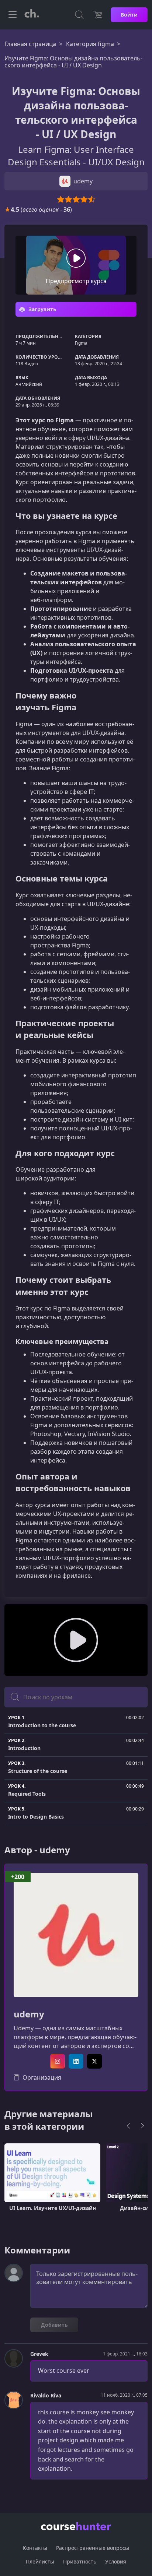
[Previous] (128, 2126)
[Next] (142, 2126)
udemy (29, 2014)
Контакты (35, 2548)
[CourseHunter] (32, 15)
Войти (129, 15)
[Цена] (98, 15)
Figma (81, 343)
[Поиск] (79, 15)
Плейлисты (40, 2561)
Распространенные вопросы (93, 2548)
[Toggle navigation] (13, 15)
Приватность (80, 2561)
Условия (116, 2561)
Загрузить (42, 309)
